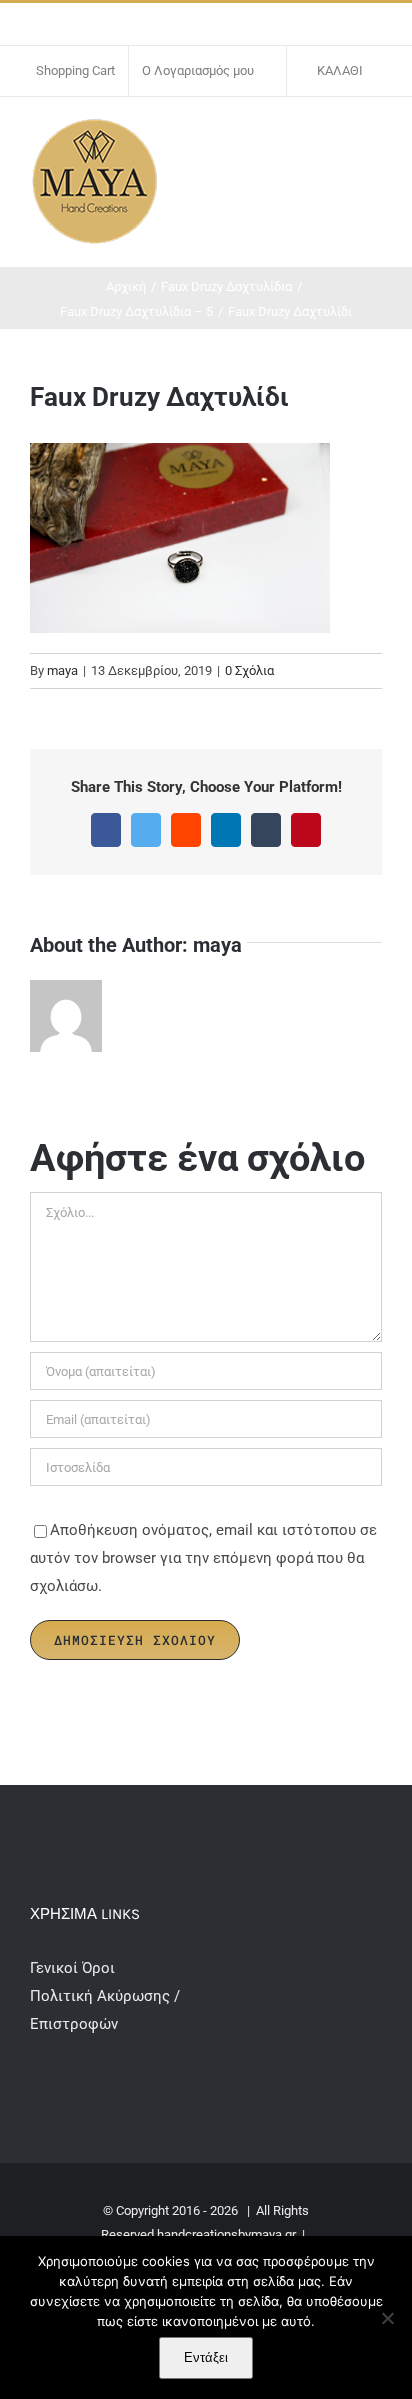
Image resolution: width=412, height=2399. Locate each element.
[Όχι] (387, 2318)
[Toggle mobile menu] (374, 137)
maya (62, 670)
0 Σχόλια (249, 670)
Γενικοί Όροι (74, 1968)
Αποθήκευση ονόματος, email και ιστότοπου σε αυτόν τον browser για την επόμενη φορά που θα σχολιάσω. (203, 1558)
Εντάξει (206, 2357)
